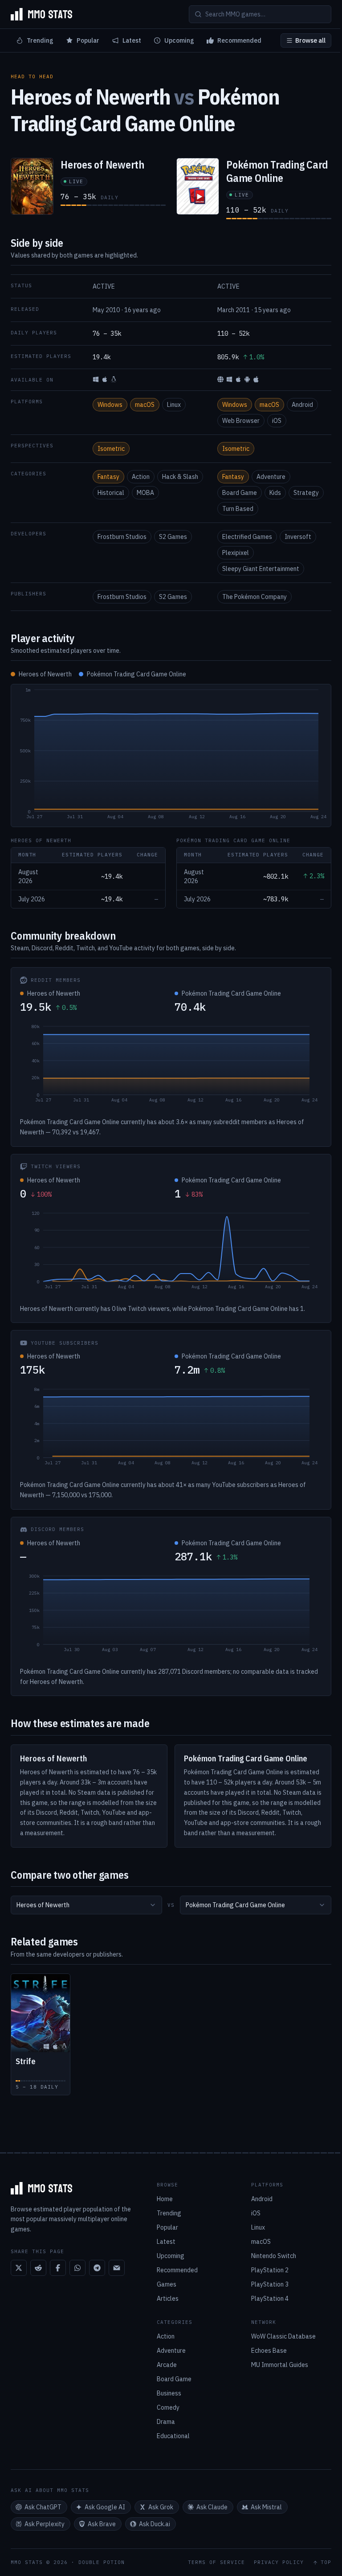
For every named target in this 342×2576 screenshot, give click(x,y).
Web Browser (241, 421)
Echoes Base (269, 2351)
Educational (173, 2436)
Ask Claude (212, 2507)
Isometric (111, 449)
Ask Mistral (266, 2507)
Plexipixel (236, 553)
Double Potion (102, 2562)
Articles (168, 2299)
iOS (277, 421)
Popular (88, 40)
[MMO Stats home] (41, 14)
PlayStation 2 (270, 2270)
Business (169, 2393)
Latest (132, 40)
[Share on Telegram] (97, 2268)
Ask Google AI (105, 2507)
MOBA (145, 493)
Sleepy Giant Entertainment (261, 569)
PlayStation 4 (270, 2299)
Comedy (168, 2407)
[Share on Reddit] (38, 2268)
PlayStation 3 (270, 2284)
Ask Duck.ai (155, 2524)
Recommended (239, 40)
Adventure (271, 477)
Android (302, 405)
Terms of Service (216, 2562)
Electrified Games (247, 537)
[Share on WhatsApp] (77, 2268)
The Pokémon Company (254, 597)
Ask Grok (161, 2507)
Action (141, 477)
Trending (40, 40)
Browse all (310, 40)
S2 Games (173, 537)
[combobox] (86, 1905)
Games (167, 2284)
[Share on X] (19, 2268)
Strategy (306, 493)
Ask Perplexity (45, 2524)
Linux (174, 405)
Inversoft (298, 537)
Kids (275, 493)
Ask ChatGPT (43, 2507)
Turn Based (238, 509)
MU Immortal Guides (280, 2365)
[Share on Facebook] (58, 2268)
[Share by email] (117, 2268)
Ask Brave (102, 2524)
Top (326, 2562)
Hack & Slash (180, 477)
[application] (171, 756)
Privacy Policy (279, 2562)
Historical (111, 493)
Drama (166, 2422)
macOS (145, 405)
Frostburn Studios (122, 537)
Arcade (167, 2365)
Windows (110, 405)
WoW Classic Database (283, 2336)
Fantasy (108, 477)
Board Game (240, 493)
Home (165, 2199)
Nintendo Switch (274, 2256)
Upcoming (179, 40)
